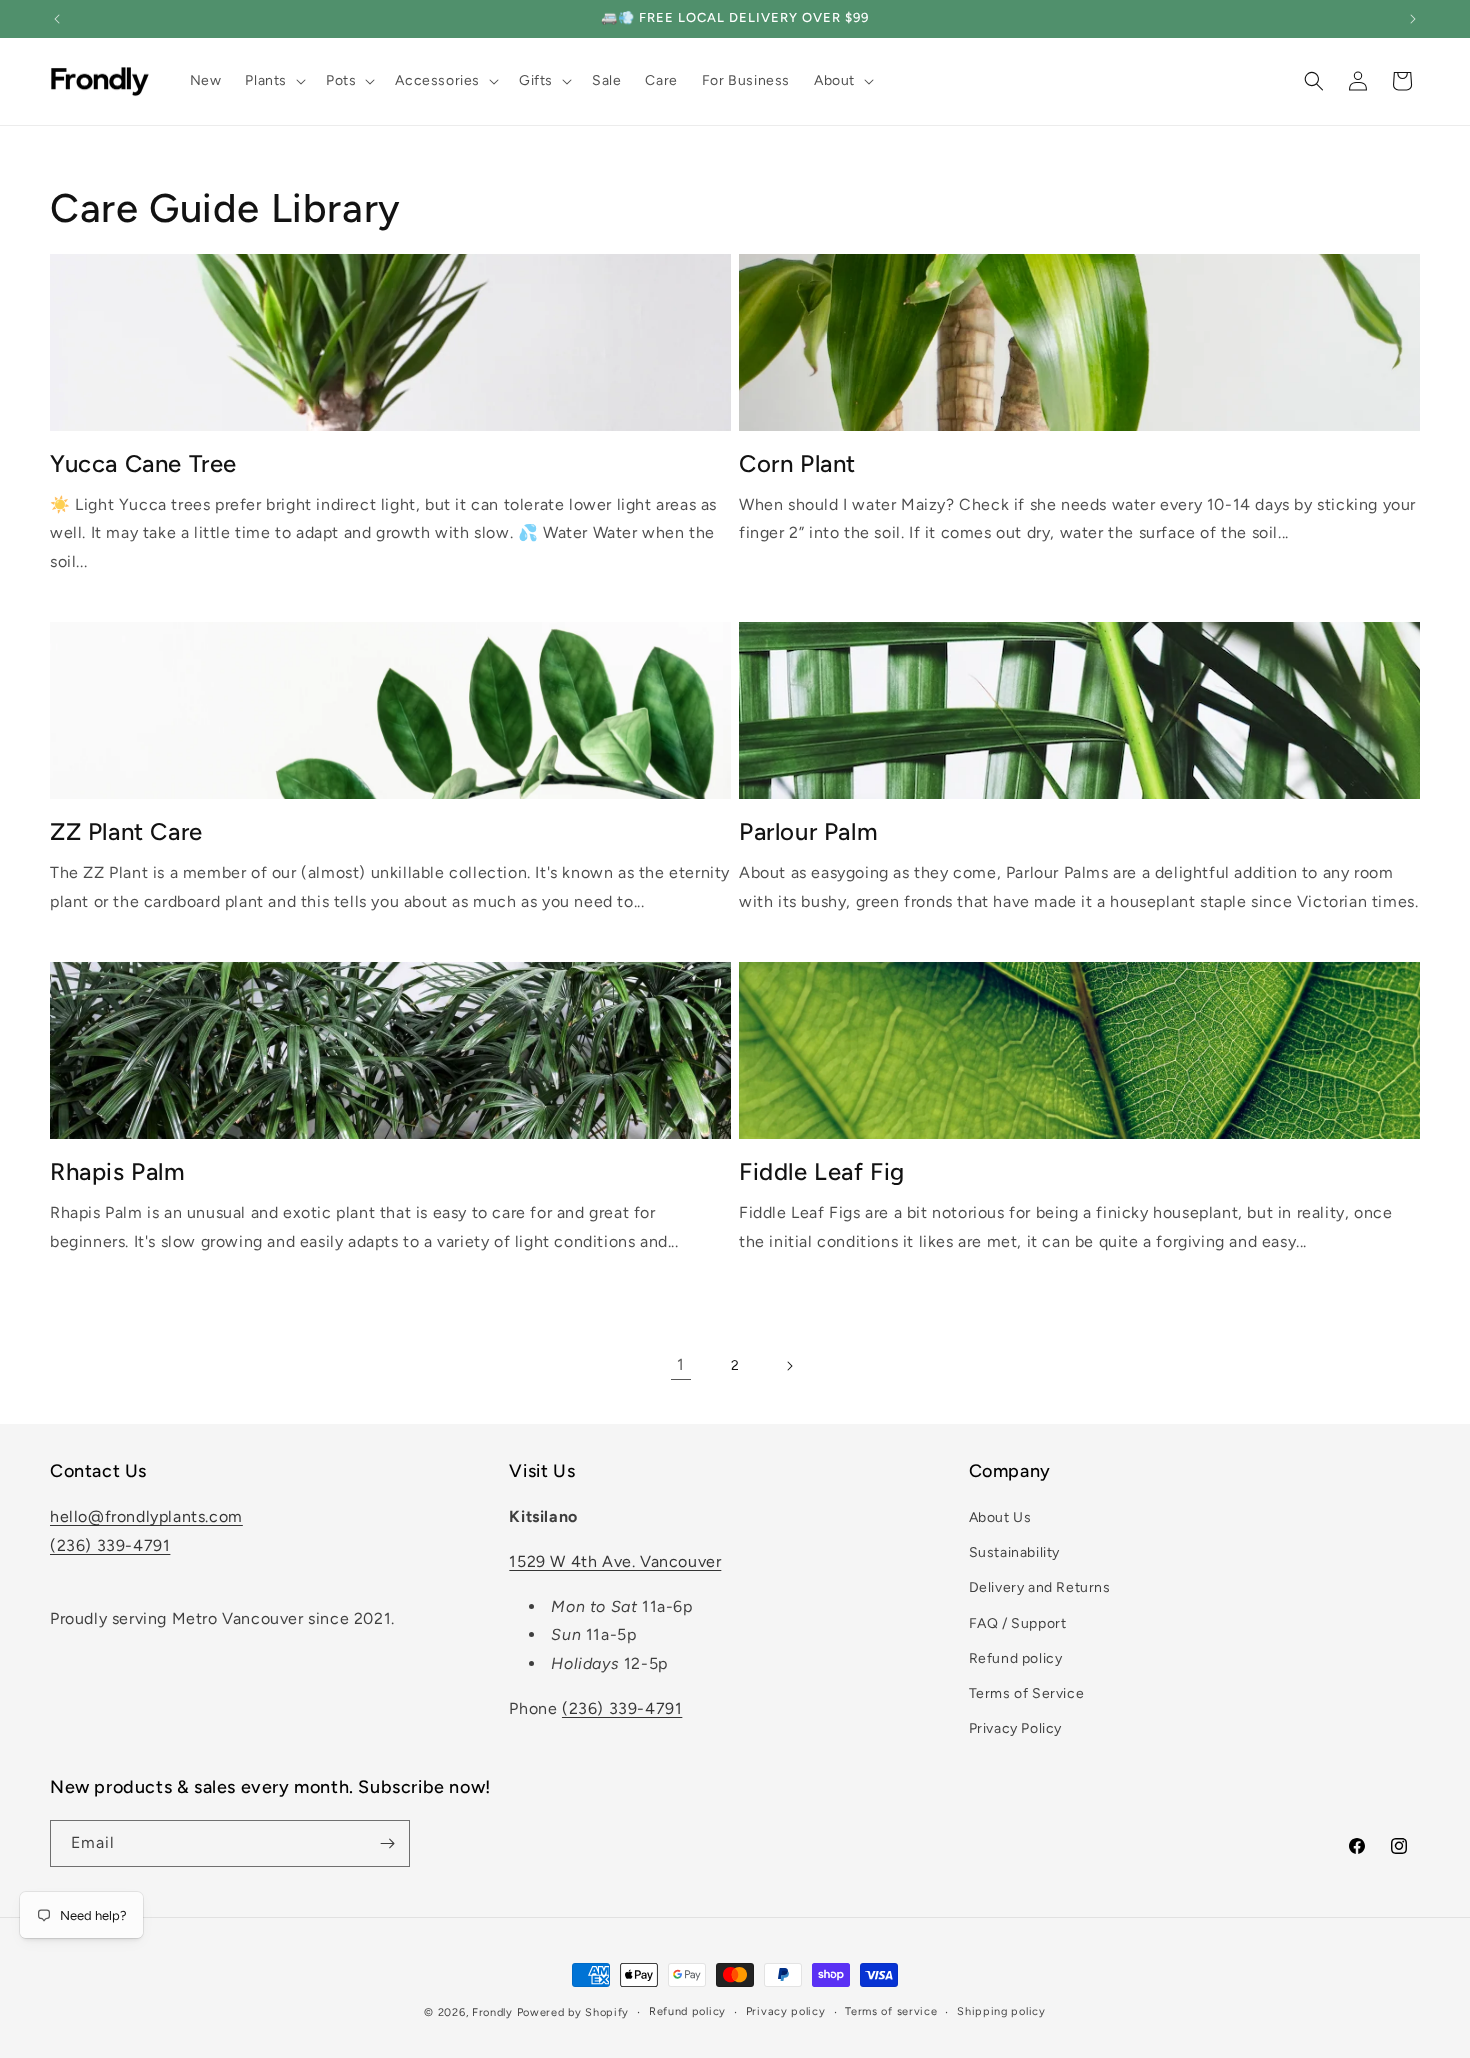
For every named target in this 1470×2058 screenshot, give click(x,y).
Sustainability (1014, 1552)
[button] (273, 81)
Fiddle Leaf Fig (822, 1171)
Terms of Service (1027, 1693)
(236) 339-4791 (110, 1545)
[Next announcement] (1413, 19)
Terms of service (891, 2011)
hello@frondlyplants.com (146, 1516)
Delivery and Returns (1040, 1587)
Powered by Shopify (573, 2012)
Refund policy (1016, 1658)
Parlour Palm (808, 831)
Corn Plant (797, 463)
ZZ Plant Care (126, 831)
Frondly (492, 2012)
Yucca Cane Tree (143, 463)
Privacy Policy (1015, 1728)
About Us (1000, 1517)
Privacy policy (786, 2011)
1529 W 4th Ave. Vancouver (615, 1561)
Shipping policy (1001, 2011)
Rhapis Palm (118, 1171)
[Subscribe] (387, 1843)
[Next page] (789, 1366)
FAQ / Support (1018, 1623)
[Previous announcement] (57, 19)
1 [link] (681, 1364)
